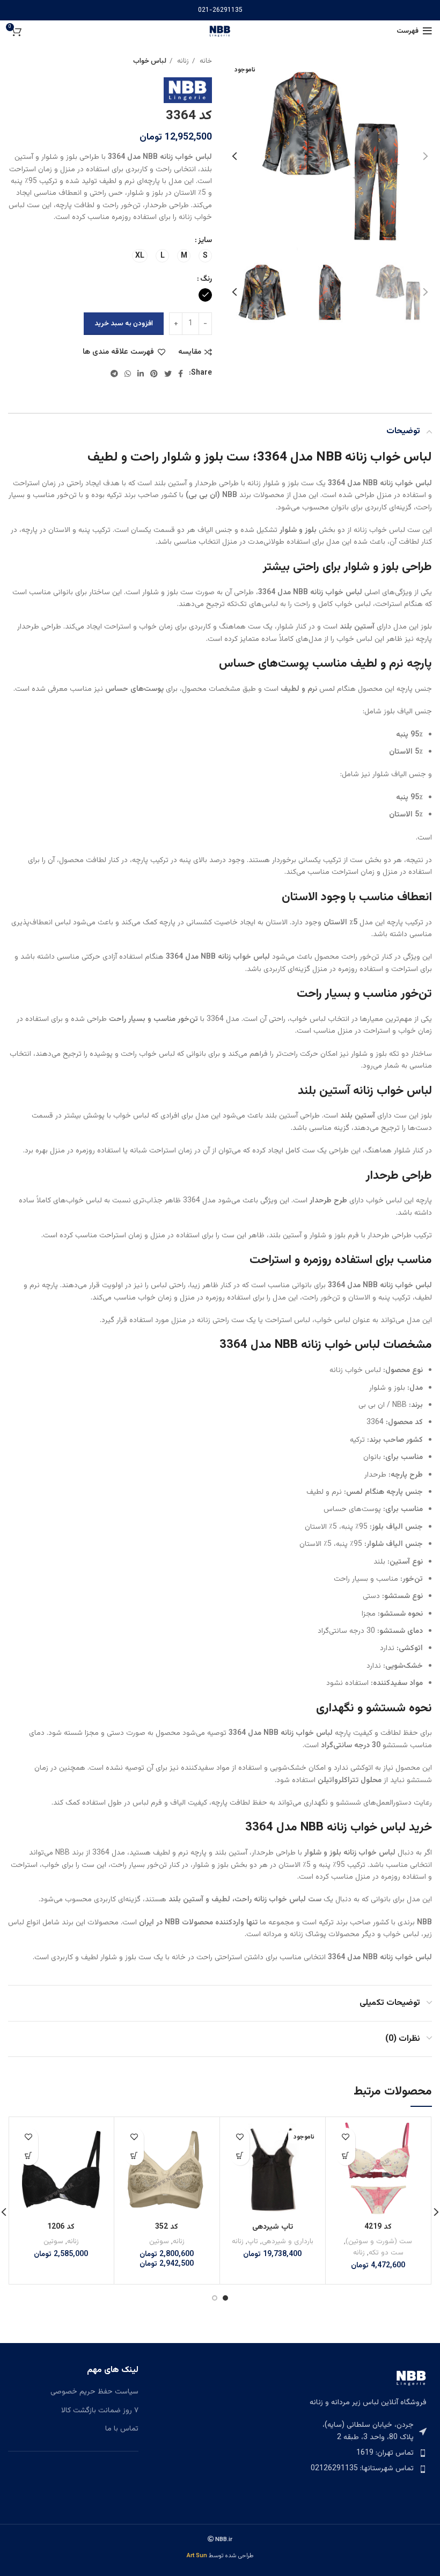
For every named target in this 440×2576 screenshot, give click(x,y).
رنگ (206, 279)
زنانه (182, 61)
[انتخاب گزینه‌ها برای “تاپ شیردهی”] (240, 2156)
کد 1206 (61, 2227)
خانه (205, 61)
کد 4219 (378, 2227)
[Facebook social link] (181, 374)
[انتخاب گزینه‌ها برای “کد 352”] (134, 2156)
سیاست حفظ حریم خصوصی (94, 2392)
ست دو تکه (386, 2253)
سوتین (159, 2241)
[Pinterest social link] (154, 374)
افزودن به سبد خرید (124, 324)
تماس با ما (122, 2429)
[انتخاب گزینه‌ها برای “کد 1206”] (29, 2156)
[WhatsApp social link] (128, 374)
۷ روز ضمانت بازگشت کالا (100, 2411)
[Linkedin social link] (141, 374)
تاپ (253, 2241)
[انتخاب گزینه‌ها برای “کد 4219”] (346, 2156)
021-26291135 (220, 10)
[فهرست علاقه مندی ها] (346, 2137)
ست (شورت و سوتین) (379, 2241)
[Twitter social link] (168, 374)
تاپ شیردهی (273, 2227)
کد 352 (167, 2227)
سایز (205, 240)
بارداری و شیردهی (288, 2241)
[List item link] (367, 2453)
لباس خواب (150, 61)
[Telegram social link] (114, 374)
